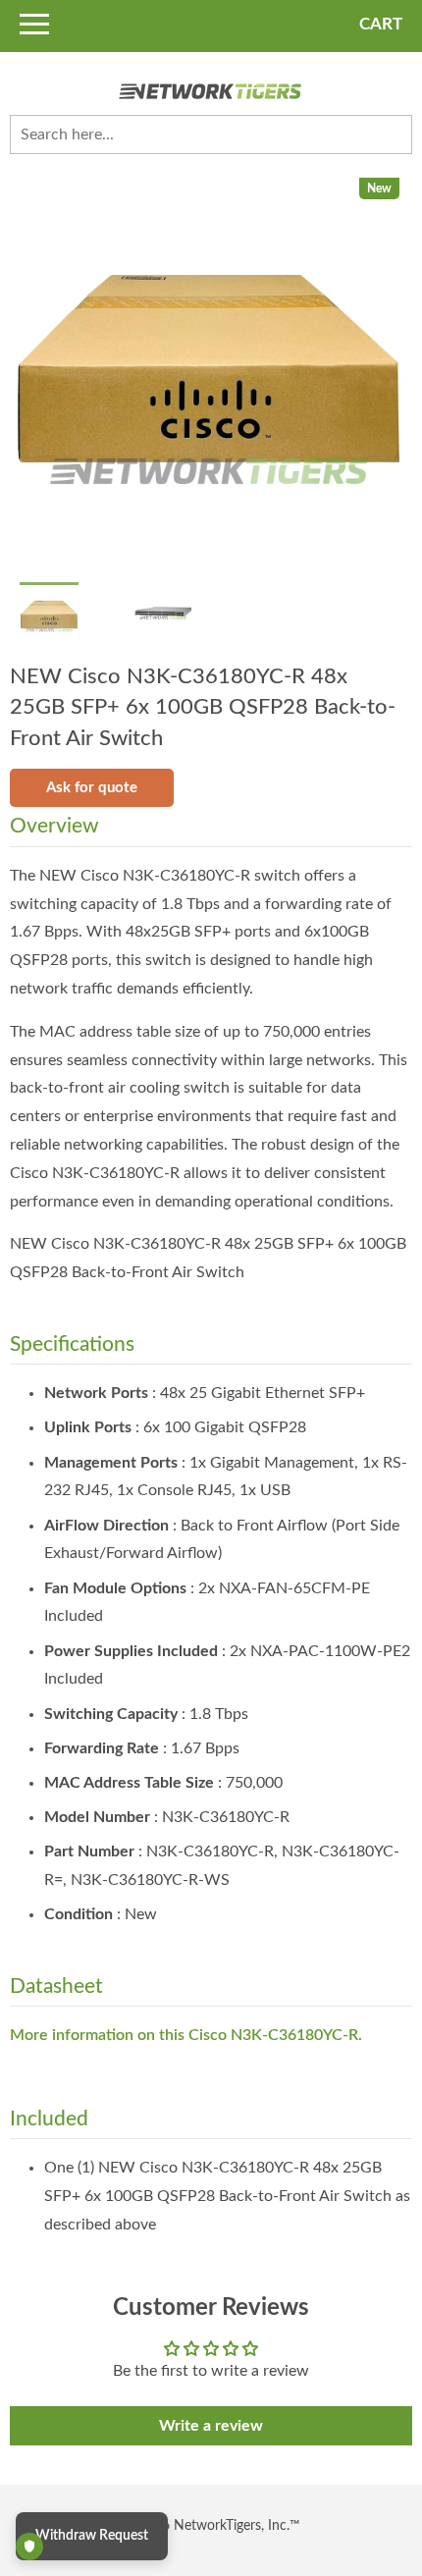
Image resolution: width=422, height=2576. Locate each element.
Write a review (211, 2426)
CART (381, 24)
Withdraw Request (92, 2536)
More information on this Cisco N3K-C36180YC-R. (186, 2035)
